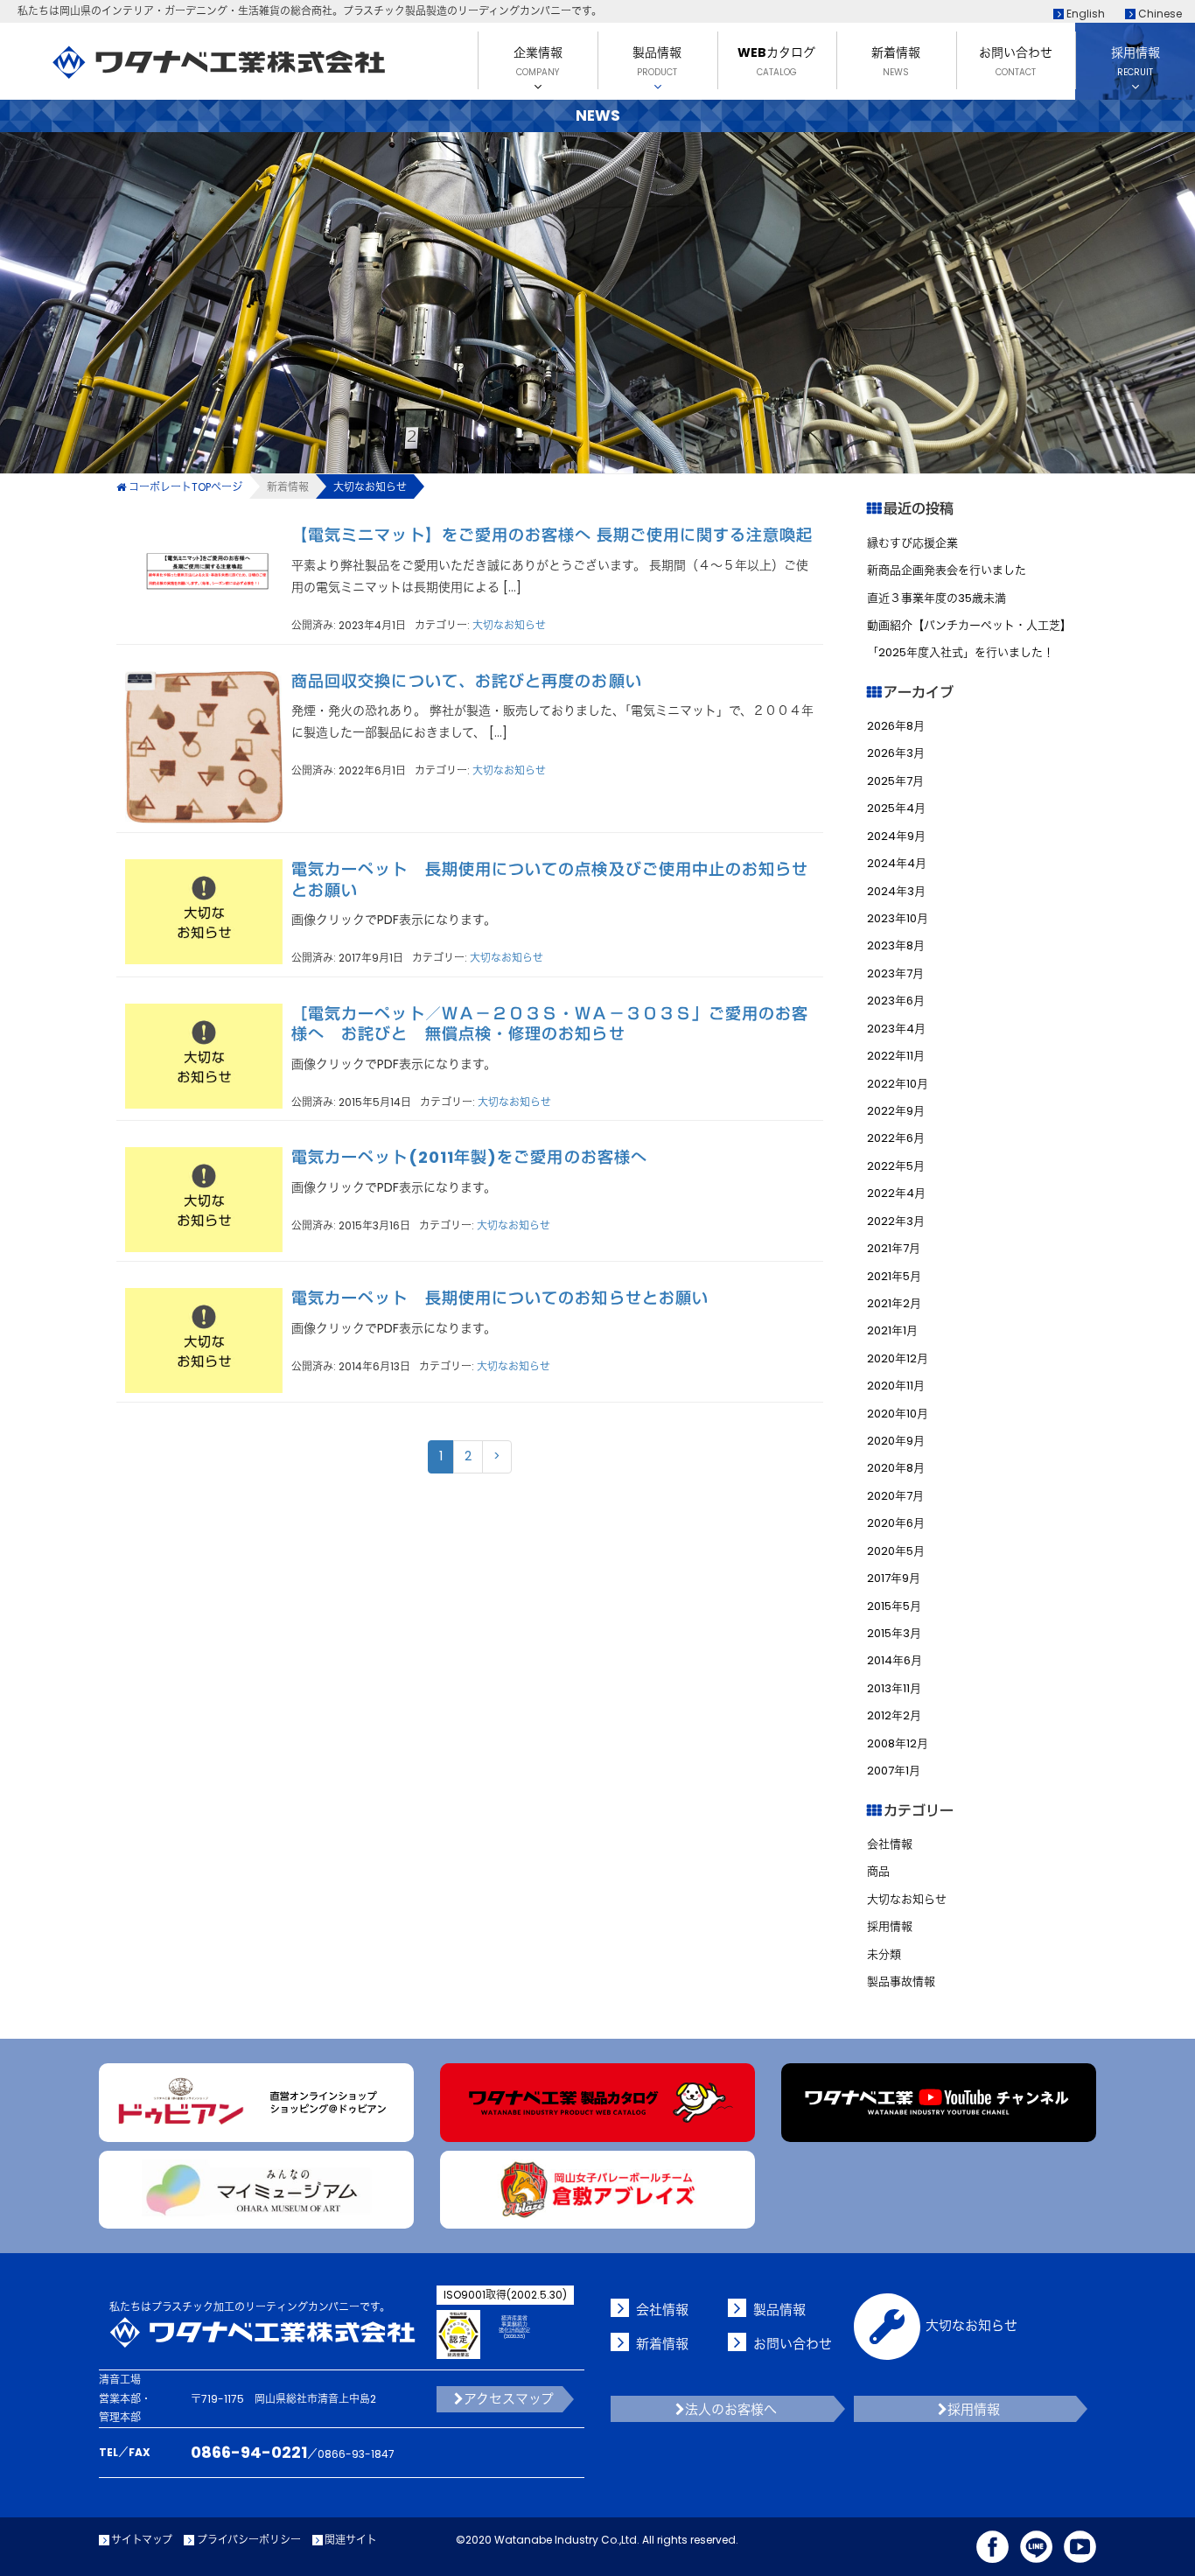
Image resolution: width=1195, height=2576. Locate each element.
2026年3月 (896, 753)
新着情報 (288, 487)
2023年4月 (896, 1029)
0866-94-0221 (249, 2452)
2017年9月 (894, 1578)
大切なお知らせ (509, 625)
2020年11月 (896, 1386)
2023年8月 (896, 945)
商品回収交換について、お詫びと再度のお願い (467, 681)
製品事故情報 (901, 1981)
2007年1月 (894, 1771)
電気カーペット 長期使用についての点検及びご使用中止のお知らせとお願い (550, 879)
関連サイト (351, 2540)
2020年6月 (896, 1523)
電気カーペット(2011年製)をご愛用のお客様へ (469, 1157)
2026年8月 (896, 726)
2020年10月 (898, 1414)
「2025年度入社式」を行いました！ (961, 652)
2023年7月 (895, 973)
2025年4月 (896, 808)
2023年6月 (896, 1001)
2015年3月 (894, 1633)
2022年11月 (896, 1056)
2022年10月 (898, 1084)
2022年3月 (896, 1221)
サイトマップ (142, 2540)
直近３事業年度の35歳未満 (936, 598)
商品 (878, 1871)
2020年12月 (898, 1358)
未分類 (884, 1954)
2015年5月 (894, 1606)
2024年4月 (897, 863)
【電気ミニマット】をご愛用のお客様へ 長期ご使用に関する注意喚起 (552, 535)
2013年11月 (894, 1688)
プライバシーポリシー (248, 2540)
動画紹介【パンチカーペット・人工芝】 (969, 625)
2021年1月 (892, 1330)
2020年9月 (896, 1441)
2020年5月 (896, 1551)
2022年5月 (896, 1166)
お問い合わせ (793, 2344)
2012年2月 (894, 1715)
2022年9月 (896, 1111)
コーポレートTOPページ (185, 487)
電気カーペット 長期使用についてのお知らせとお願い (500, 1298)
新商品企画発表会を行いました (947, 570)
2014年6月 (895, 1660)
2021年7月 (894, 1248)
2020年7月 (895, 1496)
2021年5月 (894, 1276)
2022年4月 (896, 1193)
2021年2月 (894, 1303)
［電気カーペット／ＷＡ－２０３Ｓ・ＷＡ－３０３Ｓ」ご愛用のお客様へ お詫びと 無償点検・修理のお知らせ (550, 1024)
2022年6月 (896, 1138)
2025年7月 (895, 781)
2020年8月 (896, 1468)
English (1084, 14)
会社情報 (890, 1844)
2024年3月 (896, 891)
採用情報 (890, 1926)
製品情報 (779, 2310)
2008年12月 (898, 1743)
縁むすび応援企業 (912, 543)
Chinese (1159, 14)
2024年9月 (896, 836)
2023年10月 (898, 918)
